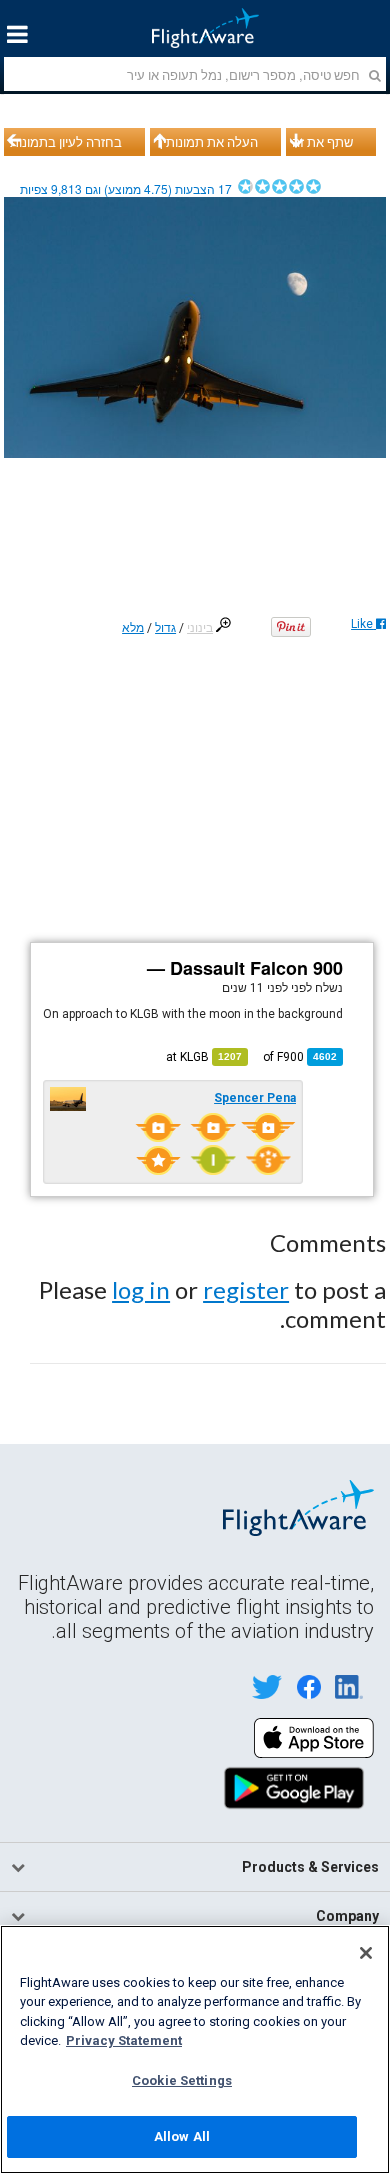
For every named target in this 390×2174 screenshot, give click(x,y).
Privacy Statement (124, 2040)
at (204, 1057)
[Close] (366, 1953)
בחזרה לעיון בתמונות (66, 142)
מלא (133, 628)
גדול (165, 628)
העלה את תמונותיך (207, 142)
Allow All (182, 2136)
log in (141, 1289)
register (246, 1289)
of (300, 1057)
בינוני (200, 628)
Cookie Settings (182, 2080)
